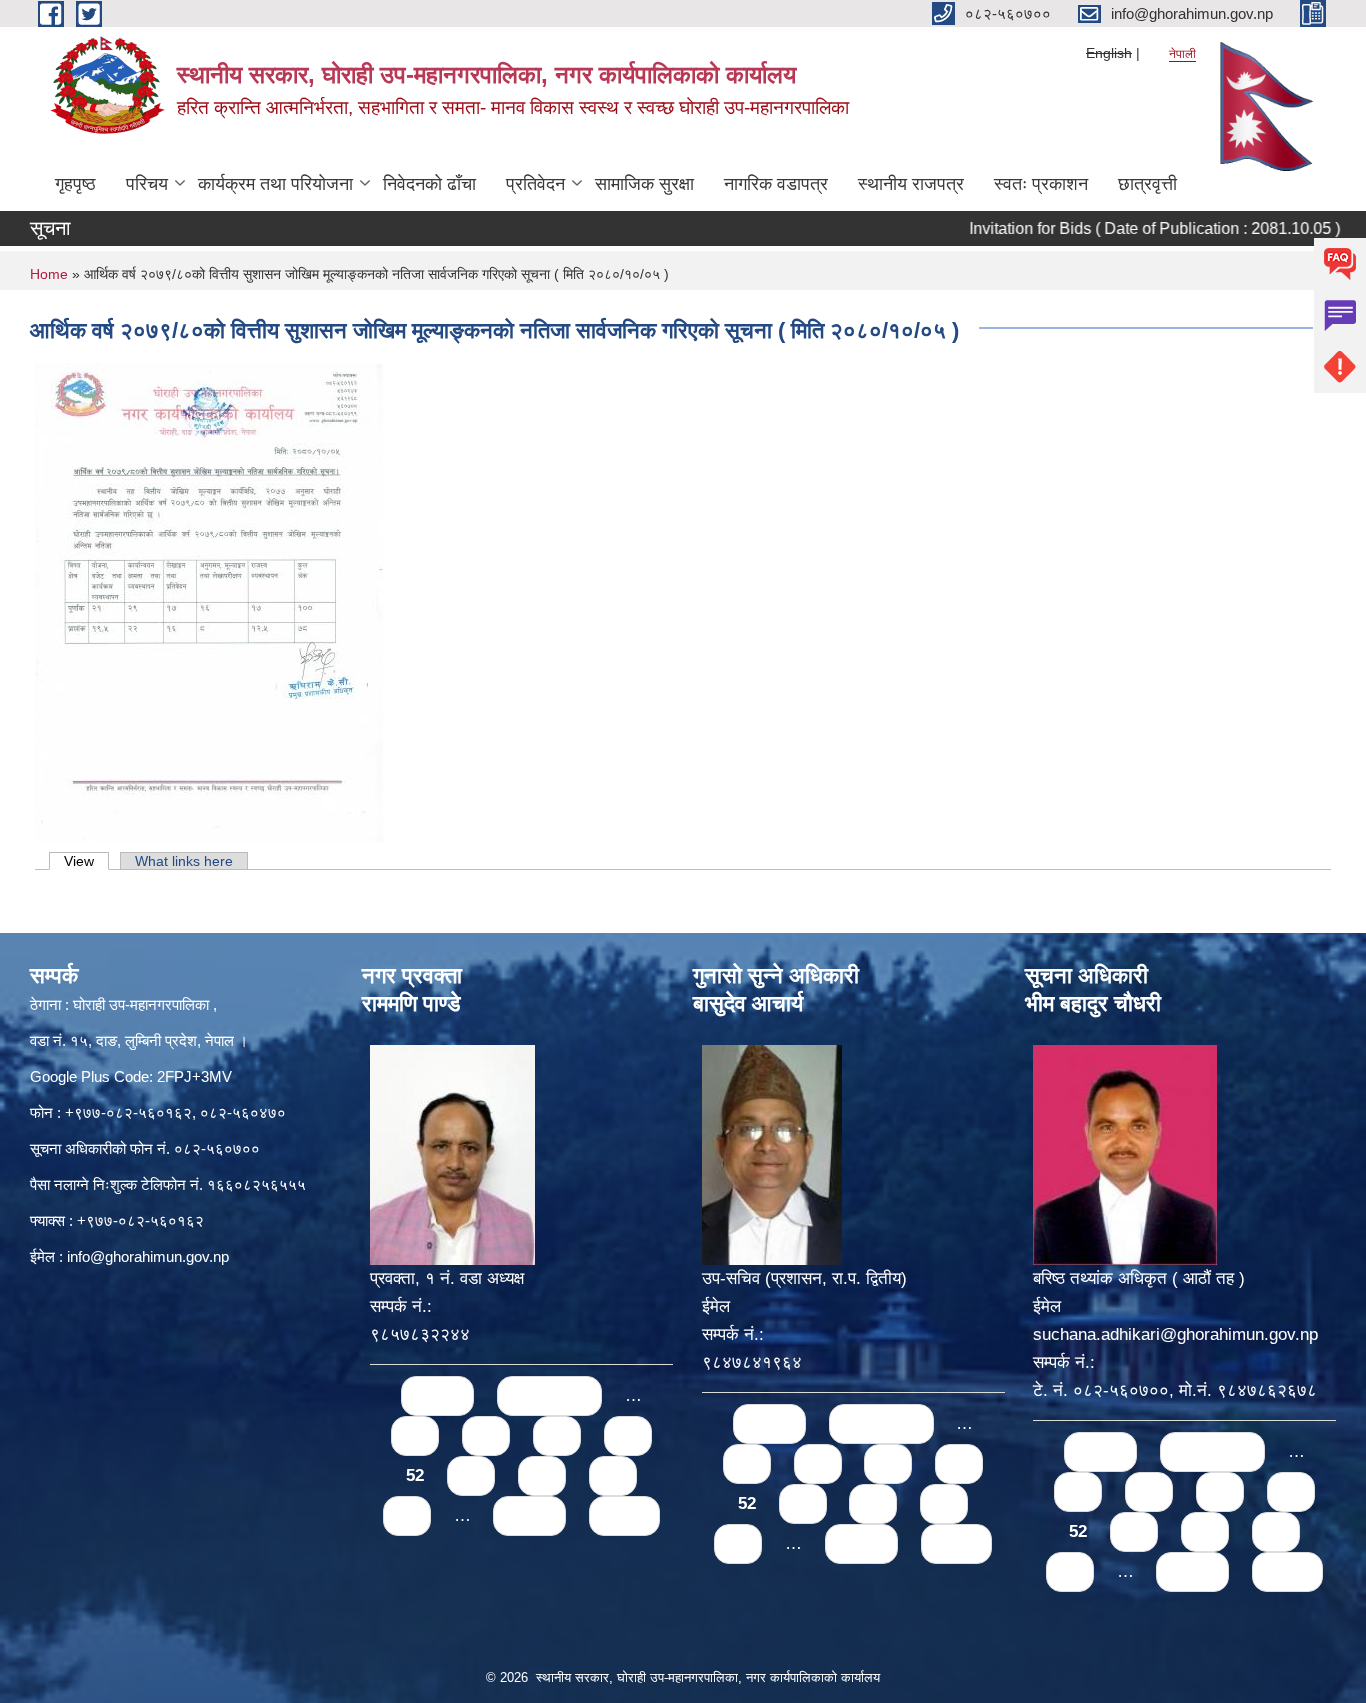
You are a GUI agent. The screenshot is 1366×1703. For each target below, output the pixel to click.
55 (613, 1475)
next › (529, 1515)
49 (486, 1435)
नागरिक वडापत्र (776, 184)
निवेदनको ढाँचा (429, 184)
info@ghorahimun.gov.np (148, 1256)
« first (437, 1395)
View (86, 861)
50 (557, 1435)
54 (542, 1475)
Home (49, 274)
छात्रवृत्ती (1147, 184)
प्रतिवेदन (535, 184)
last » (624, 1515)
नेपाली (1182, 54)
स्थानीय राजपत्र (911, 184)
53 (471, 1475)
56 (407, 1515)
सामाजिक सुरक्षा (644, 184)
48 (415, 1435)
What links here (184, 861)
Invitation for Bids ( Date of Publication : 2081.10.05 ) (1119, 228)
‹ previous (549, 1395)
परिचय (147, 184)
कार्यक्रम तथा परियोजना (275, 184)
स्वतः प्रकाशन (1041, 184)
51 (628, 1435)
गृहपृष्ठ (75, 184)
